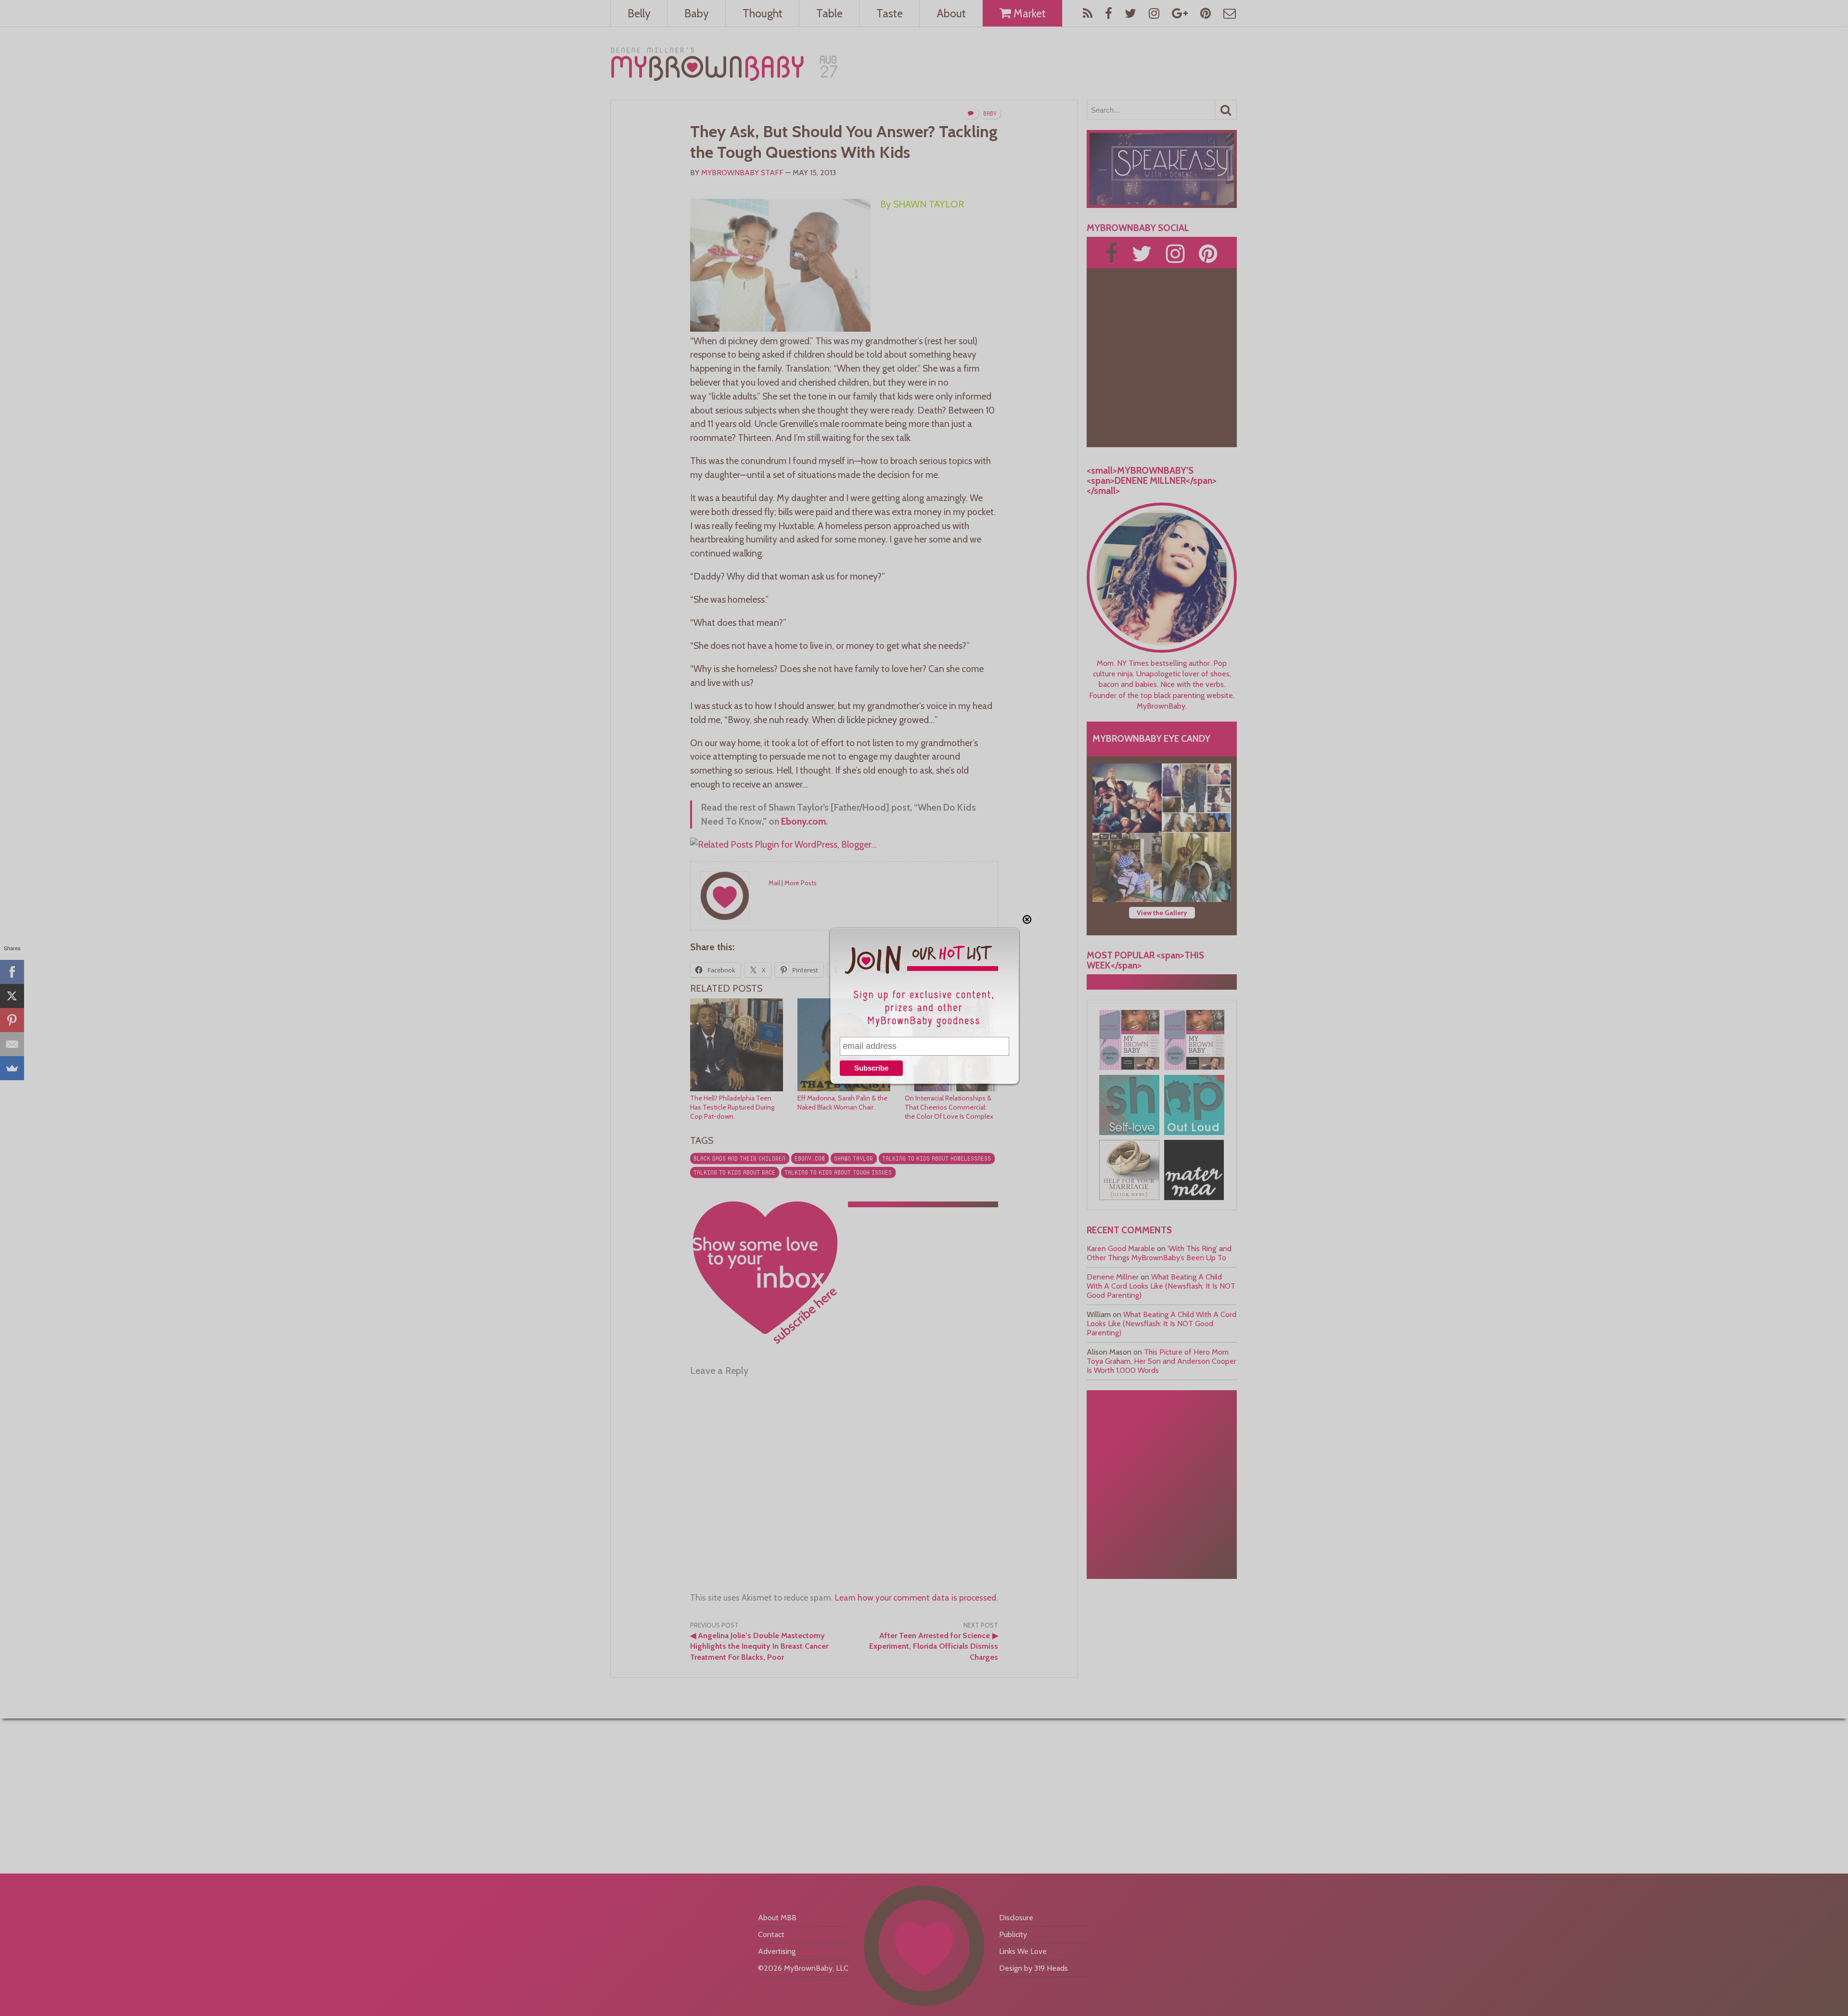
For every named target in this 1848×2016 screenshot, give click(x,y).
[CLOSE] (1027, 919)
